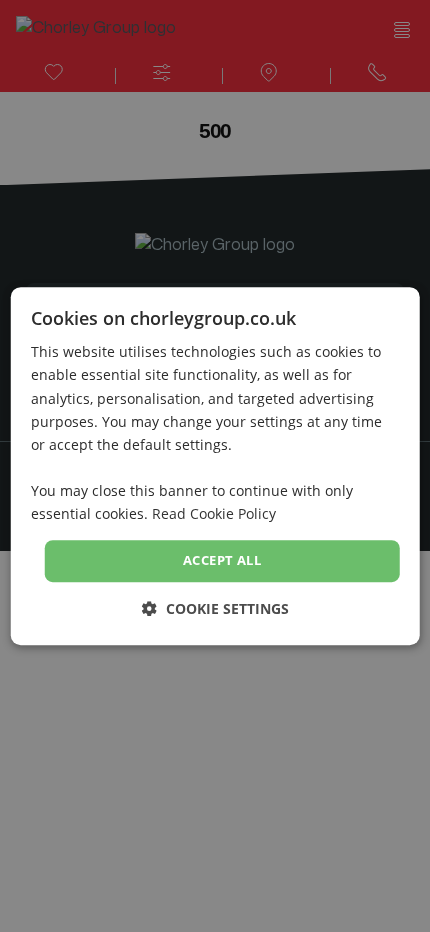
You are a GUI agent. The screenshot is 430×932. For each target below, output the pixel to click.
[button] (215, 608)
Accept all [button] (222, 560)
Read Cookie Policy (214, 513)
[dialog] (215, 466)
